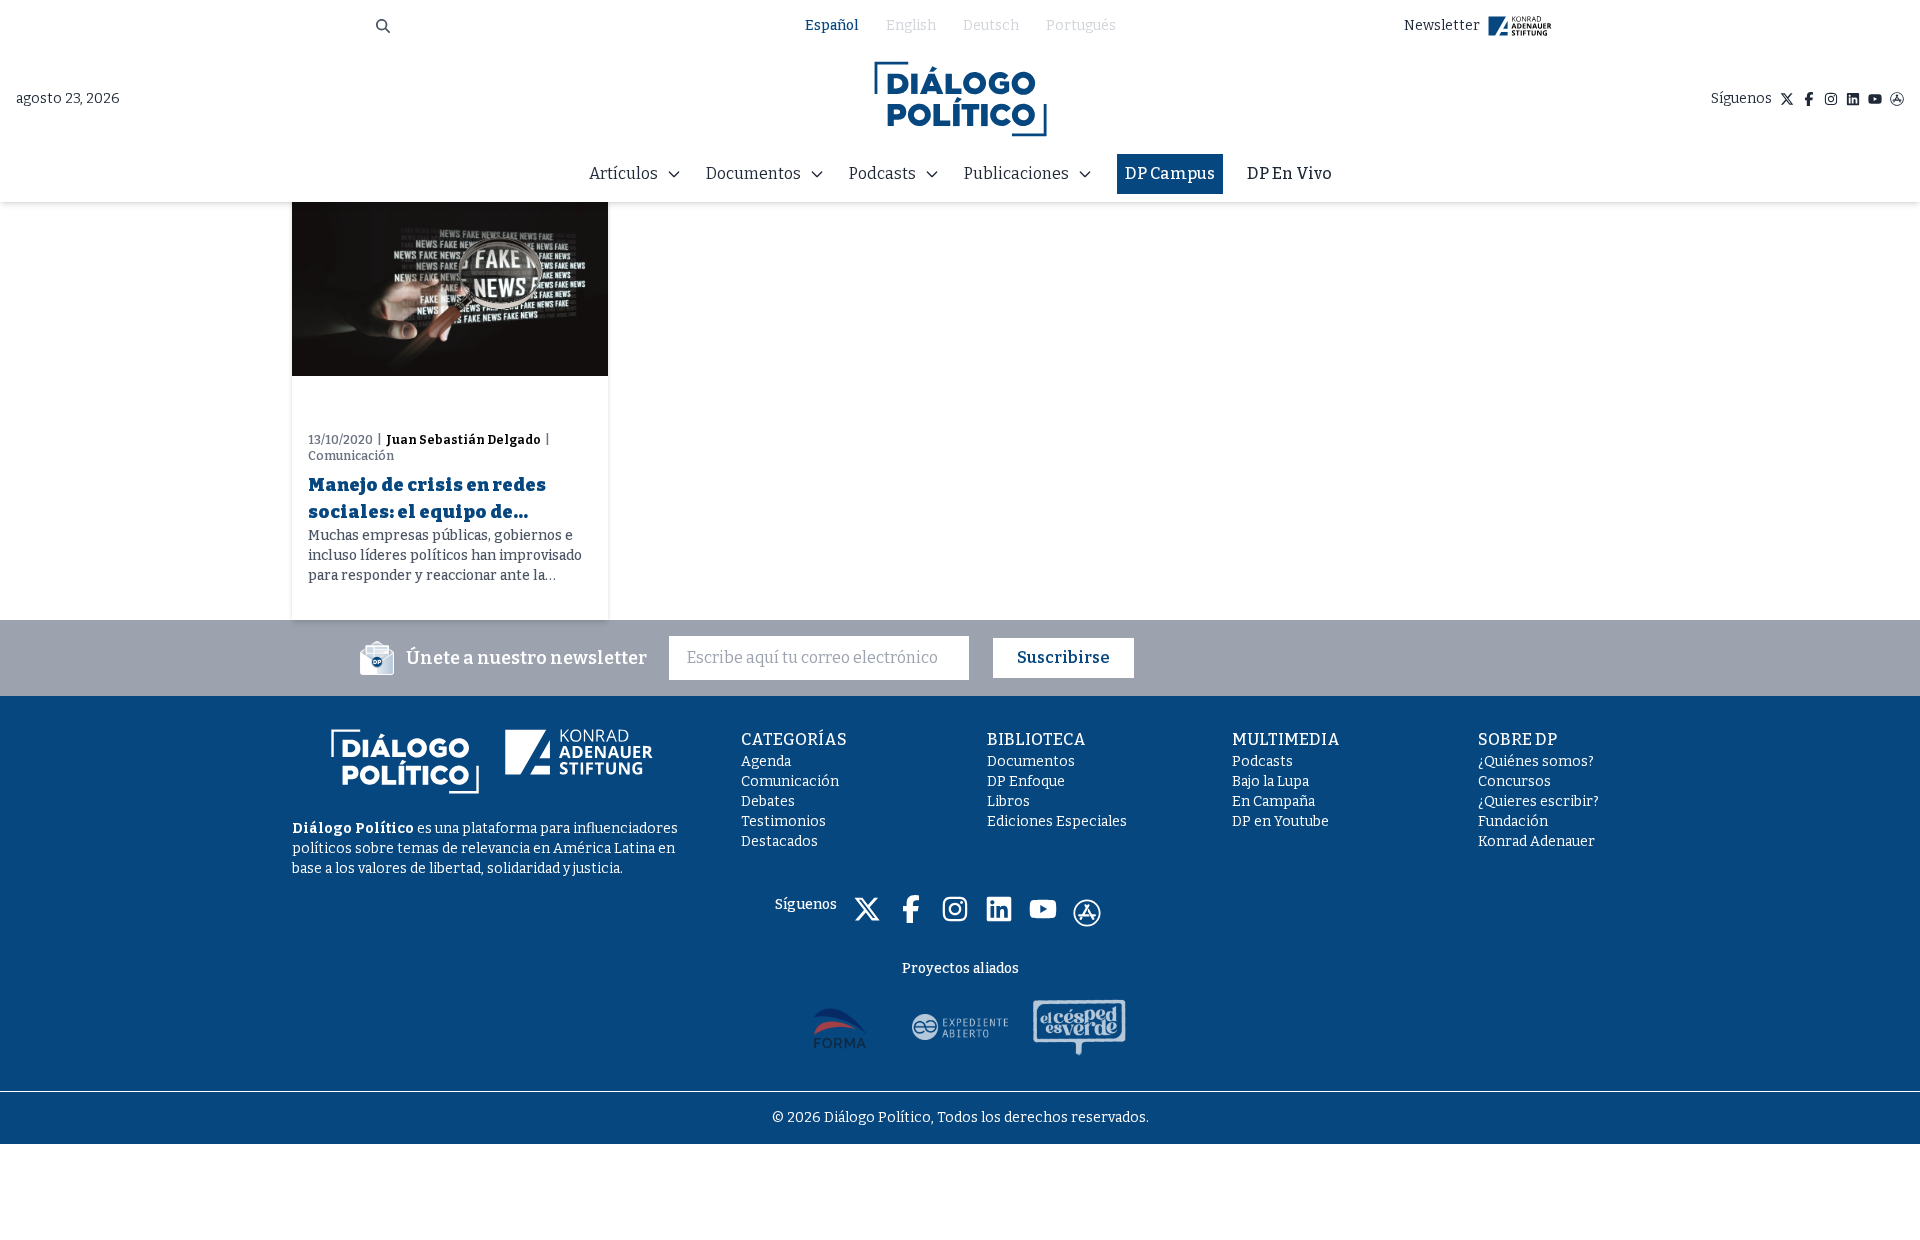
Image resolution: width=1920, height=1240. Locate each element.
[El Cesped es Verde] (1080, 1027)
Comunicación (790, 781)
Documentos (1031, 761)
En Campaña (1273, 801)
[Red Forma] (840, 1027)
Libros (1008, 801)
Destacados (779, 841)
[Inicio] (960, 99)
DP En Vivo (1289, 173)
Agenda (766, 761)
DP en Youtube (1280, 821)
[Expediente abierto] (960, 1027)
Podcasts (1262, 761)
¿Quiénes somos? (1536, 761)
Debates (768, 801)
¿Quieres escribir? (1538, 801)
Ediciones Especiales (1057, 821)
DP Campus (1170, 173)
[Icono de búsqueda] (383, 26)
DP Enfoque (1026, 781)
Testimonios (783, 821)
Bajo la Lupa (1270, 781)
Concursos (1514, 781)
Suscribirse (1063, 657)
